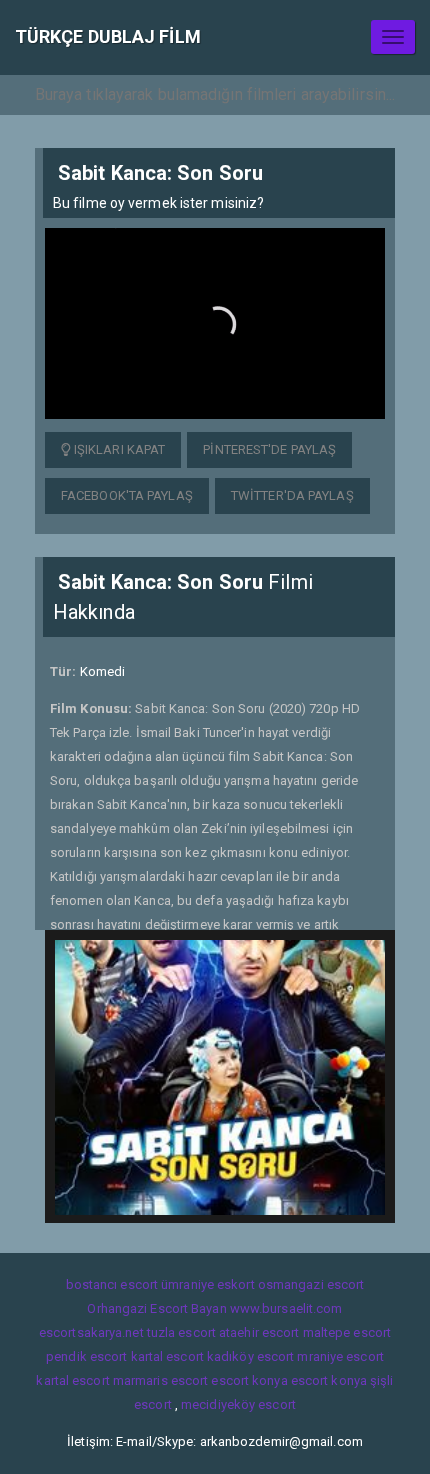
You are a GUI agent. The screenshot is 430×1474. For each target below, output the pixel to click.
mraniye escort (340, 1356)
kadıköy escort (250, 1356)
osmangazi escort (311, 1284)
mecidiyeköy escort (238, 1404)
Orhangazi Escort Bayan (156, 1308)
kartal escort (167, 1356)
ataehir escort (259, 1332)
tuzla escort (181, 1332)
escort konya (249, 1380)
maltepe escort (347, 1332)
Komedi (103, 671)
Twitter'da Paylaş (292, 495)
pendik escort (86, 1356)
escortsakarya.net (91, 1332)
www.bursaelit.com (286, 1308)
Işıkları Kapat (118, 449)
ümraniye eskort (208, 1284)
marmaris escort (161, 1380)
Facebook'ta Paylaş (127, 495)
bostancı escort (112, 1284)
